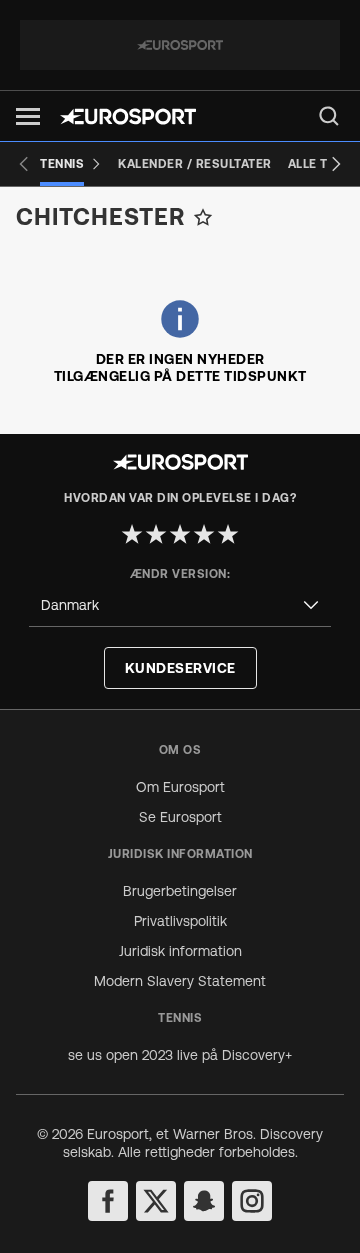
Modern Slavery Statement (180, 981)
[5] (228, 534)
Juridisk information (180, 951)
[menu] (329, 116)
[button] (28, 116)
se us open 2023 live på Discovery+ (180, 1055)
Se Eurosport (180, 817)
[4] (204, 534)
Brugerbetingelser (180, 891)
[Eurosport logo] (128, 116)
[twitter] (156, 1201)
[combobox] (180, 605)
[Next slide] (336, 164)
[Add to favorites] (203, 217)
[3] (180, 534)
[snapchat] (204, 1201)
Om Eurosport (180, 787)
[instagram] (252, 1201)
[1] (132, 534)
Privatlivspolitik (180, 921)
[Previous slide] (24, 164)
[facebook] (108, 1201)
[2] (156, 534)
